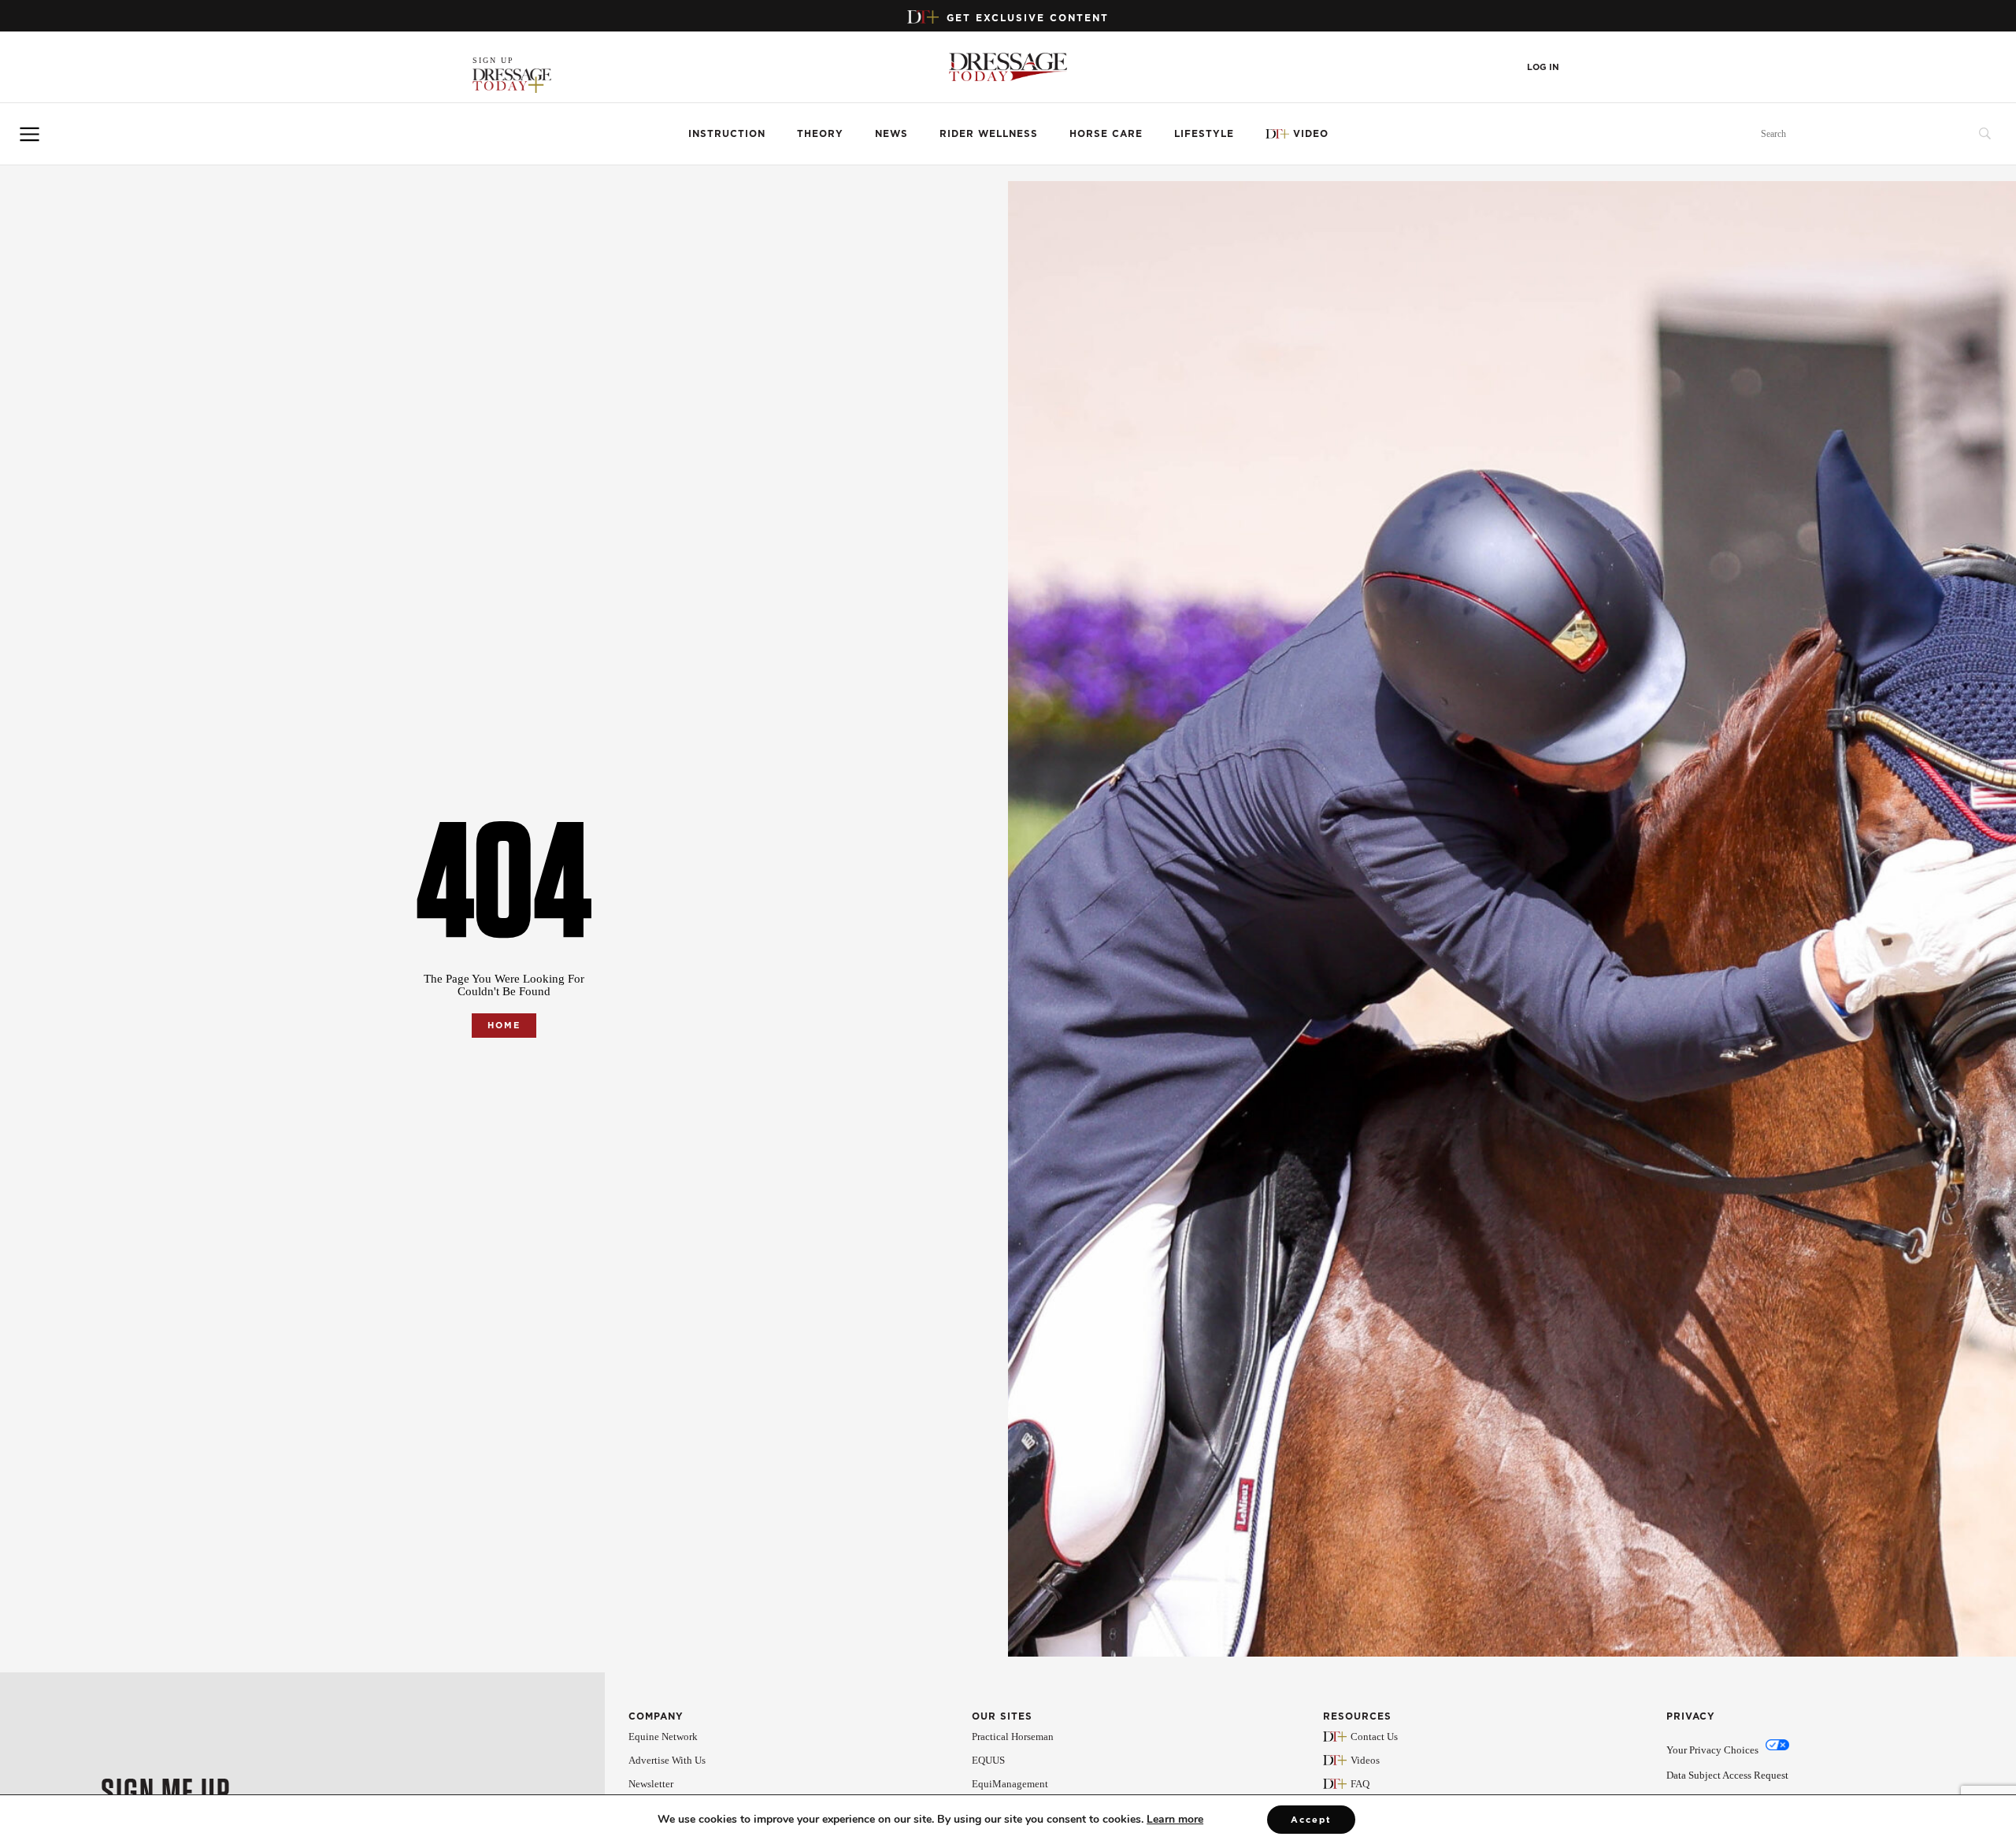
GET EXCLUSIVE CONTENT (1028, 18)
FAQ (1360, 1784)
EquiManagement (1010, 1784)
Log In (1543, 67)
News (891, 133)
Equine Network (663, 1737)
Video (1311, 133)
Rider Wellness (989, 133)
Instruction (727, 133)
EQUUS (988, 1760)
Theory (820, 133)
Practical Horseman (1013, 1737)
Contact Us (1374, 1737)
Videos (1365, 1760)
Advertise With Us (667, 1760)
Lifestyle (1204, 133)
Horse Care (1106, 133)
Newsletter (651, 1784)
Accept (1311, 1820)
